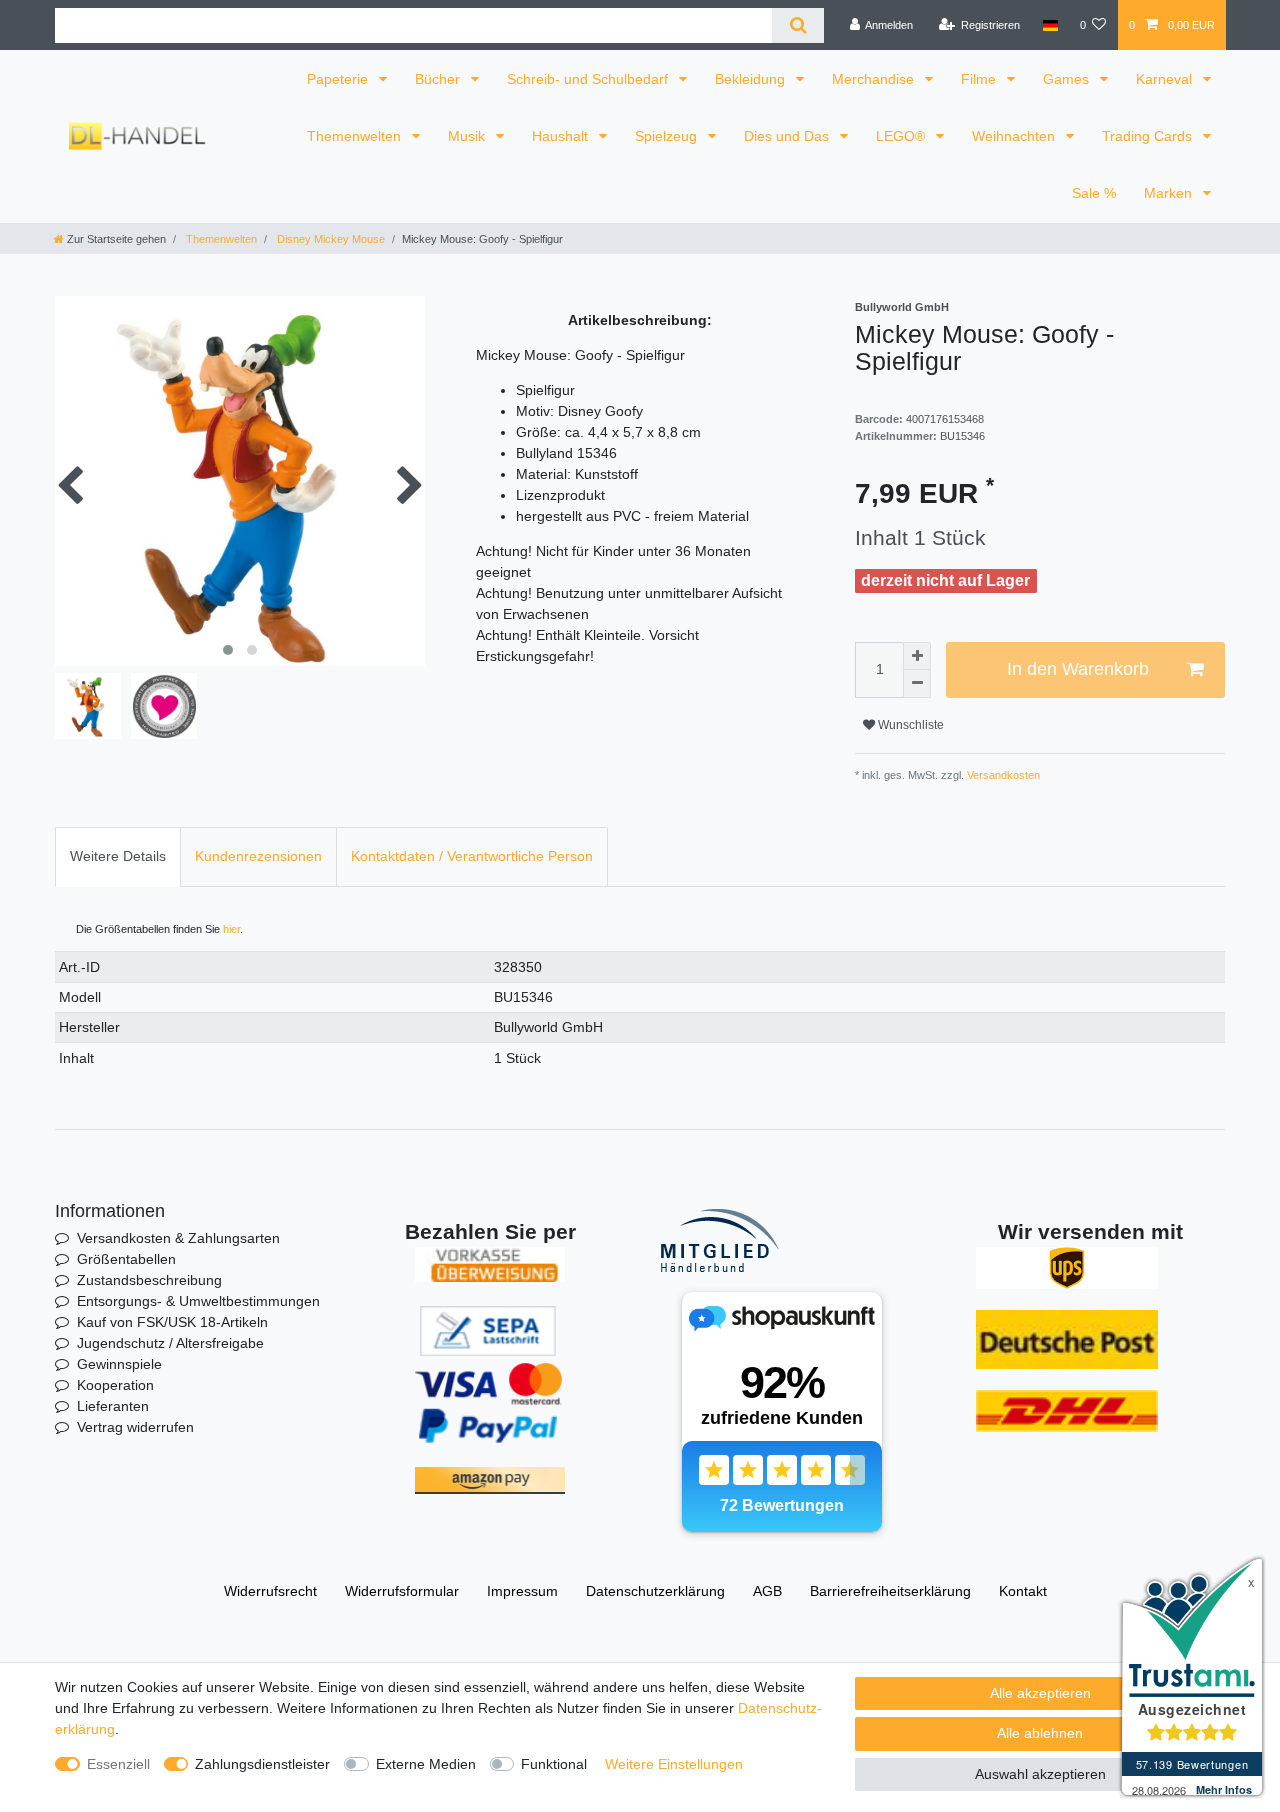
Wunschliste (909, 725)
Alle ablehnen (1040, 1733)
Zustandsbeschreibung (149, 1280)
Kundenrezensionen (258, 856)
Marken (1170, 193)
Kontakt (1023, 1591)
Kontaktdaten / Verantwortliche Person (472, 856)
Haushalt (562, 136)
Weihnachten (1015, 136)
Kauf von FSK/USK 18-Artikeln (172, 1322)
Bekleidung (752, 79)
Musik (468, 136)
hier (231, 929)
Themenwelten (356, 136)
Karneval (1166, 79)
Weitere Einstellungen (674, 1764)
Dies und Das (788, 136)
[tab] (118, 856)
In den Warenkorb (1078, 669)
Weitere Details (118, 856)
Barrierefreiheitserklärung (890, 1591)
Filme (980, 79)
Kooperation (115, 1385)
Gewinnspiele (119, 1364)
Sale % (1094, 193)
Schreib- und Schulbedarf (589, 79)
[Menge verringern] (917, 684)
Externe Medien (426, 1764)
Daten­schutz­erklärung (655, 1591)
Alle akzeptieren (1040, 1693)
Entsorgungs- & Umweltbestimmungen (198, 1301)
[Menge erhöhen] (917, 656)
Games (1068, 79)
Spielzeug (668, 136)
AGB (767, 1591)
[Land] (1049, 25)
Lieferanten (113, 1406)
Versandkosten (1002, 775)
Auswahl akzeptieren (1040, 1774)
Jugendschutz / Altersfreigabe (170, 1343)
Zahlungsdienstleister (262, 1764)
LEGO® (902, 136)
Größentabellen (126, 1259)
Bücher (439, 79)
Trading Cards (1149, 136)
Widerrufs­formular (402, 1591)
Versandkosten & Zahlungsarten (178, 1238)
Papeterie (339, 79)
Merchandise (875, 79)
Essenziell (118, 1764)
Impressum (522, 1591)
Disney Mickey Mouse (329, 239)
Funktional (554, 1764)
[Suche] (797, 25)
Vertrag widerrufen (135, 1427)
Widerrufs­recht (270, 1591)
